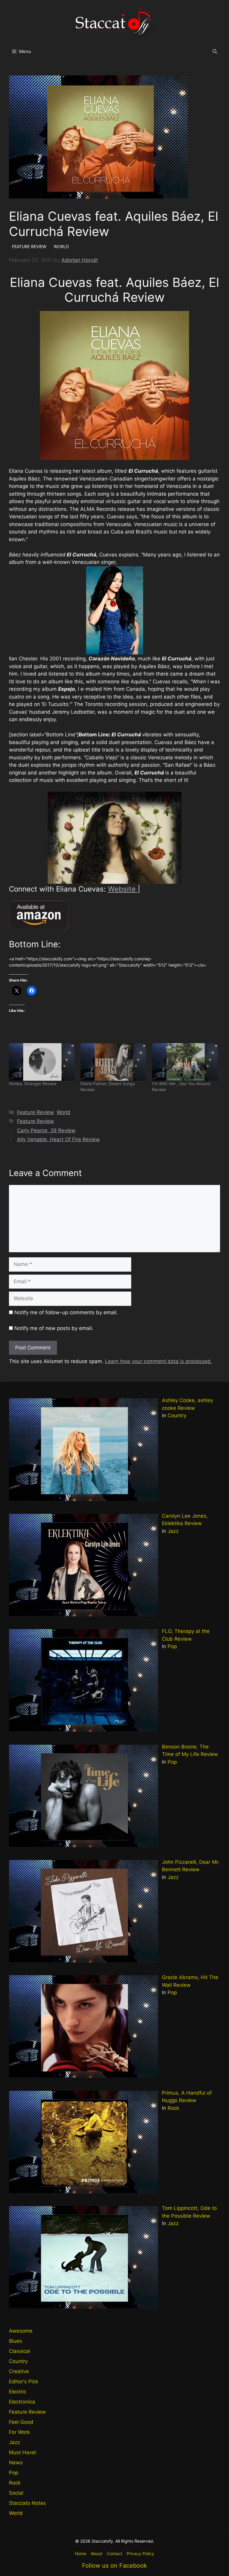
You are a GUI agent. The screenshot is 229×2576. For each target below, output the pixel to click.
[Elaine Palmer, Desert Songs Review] (113, 1062)
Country (177, 1415)
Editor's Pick (24, 2381)
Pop (172, 1646)
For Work (19, 2432)
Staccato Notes (27, 2503)
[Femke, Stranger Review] (42, 1062)
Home (81, 2554)
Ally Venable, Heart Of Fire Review (58, 1139)
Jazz (173, 1531)
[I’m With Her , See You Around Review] (185, 1062)
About (96, 2554)
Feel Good (21, 2422)
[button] (215, 52)
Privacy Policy (140, 2554)
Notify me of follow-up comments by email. (66, 1312)
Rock (173, 2108)
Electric (18, 2392)
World (64, 1112)
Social (16, 2493)
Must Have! (23, 2452)
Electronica (22, 2402)
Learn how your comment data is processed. (158, 1361)
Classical (20, 2351)
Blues (16, 2341)
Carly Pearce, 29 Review (46, 1130)
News (16, 2463)
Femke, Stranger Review (33, 1084)
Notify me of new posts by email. (54, 1328)
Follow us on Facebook (114, 2566)
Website (123, 889)
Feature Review (35, 1112)
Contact (114, 2554)
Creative (19, 2371)
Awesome (21, 2331)
